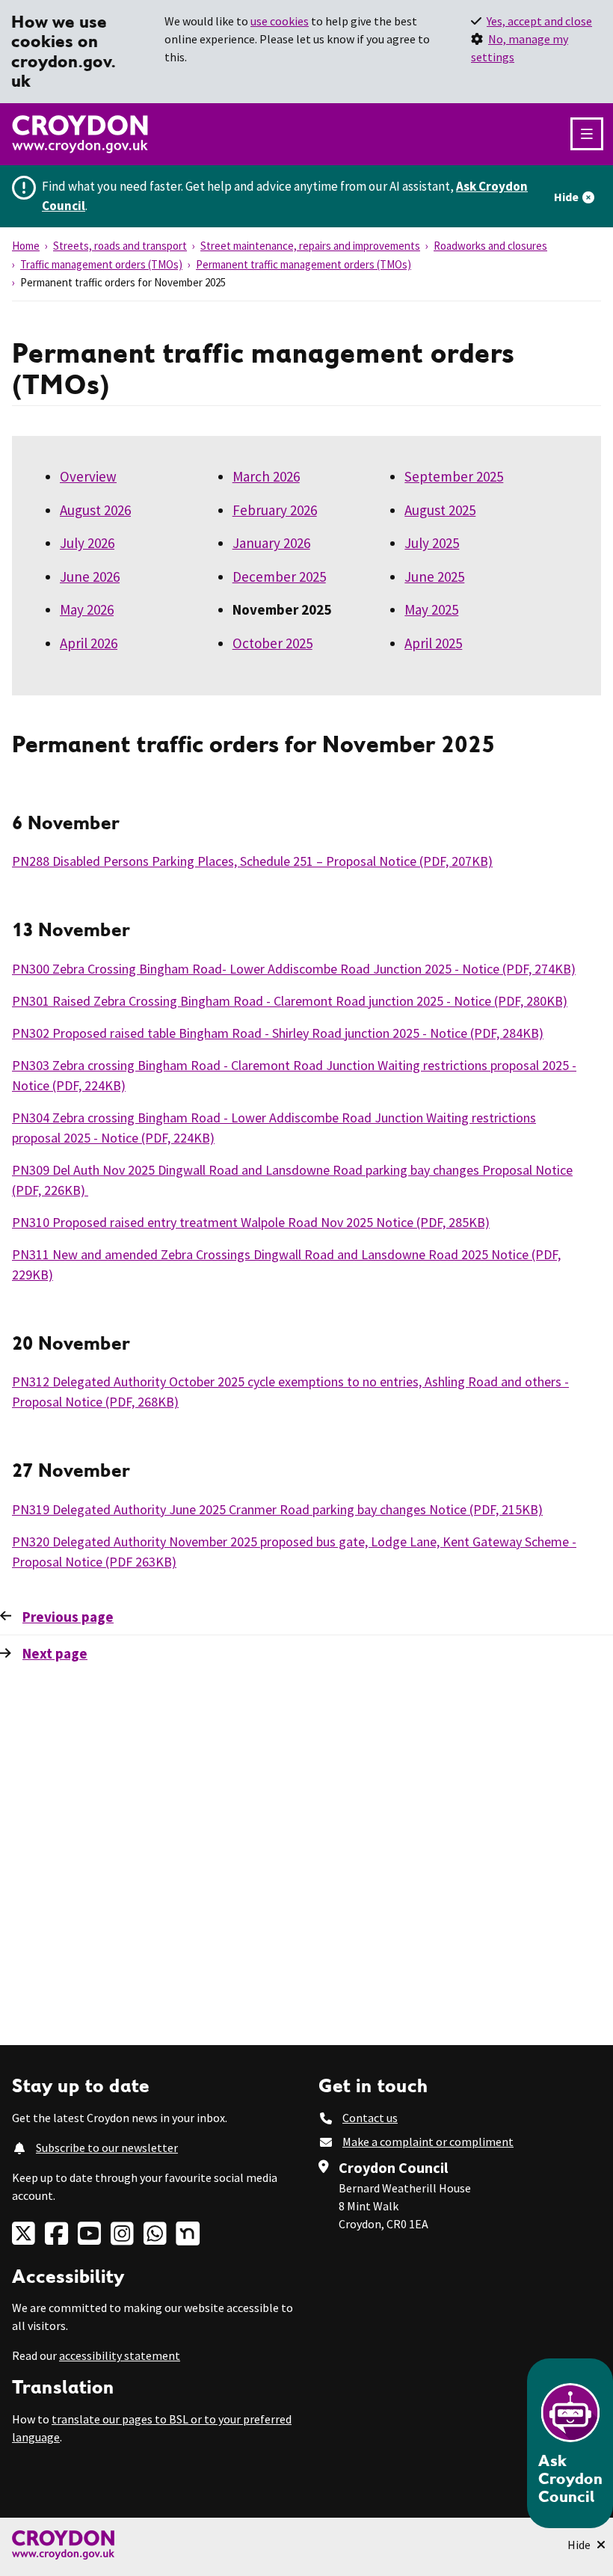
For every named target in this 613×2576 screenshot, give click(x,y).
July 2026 (87, 543)
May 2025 (431, 609)
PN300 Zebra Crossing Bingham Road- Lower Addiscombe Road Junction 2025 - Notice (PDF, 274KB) (294, 969)
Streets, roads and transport (120, 246)
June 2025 (434, 577)
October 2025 (272, 643)
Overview (88, 476)
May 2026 (87, 609)
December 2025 (279, 577)
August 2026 (95, 510)
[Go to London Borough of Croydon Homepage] (306, 2545)
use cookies (280, 21)
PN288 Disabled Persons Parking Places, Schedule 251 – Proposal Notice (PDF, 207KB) (252, 861)
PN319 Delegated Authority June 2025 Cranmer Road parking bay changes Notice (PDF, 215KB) (277, 1509)
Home (26, 246)
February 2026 (275, 510)
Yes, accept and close (539, 21)
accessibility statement (120, 2355)
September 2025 (454, 476)
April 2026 (89, 643)
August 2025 (440, 510)
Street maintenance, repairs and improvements (310, 246)
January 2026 (271, 543)
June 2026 (90, 577)
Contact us (370, 2118)
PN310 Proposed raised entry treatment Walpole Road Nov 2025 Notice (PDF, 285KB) (251, 1222)
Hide (566, 197)
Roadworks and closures (490, 246)
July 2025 (432, 543)
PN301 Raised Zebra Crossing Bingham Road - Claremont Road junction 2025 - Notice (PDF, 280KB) (290, 1001)
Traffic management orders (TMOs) (101, 264)
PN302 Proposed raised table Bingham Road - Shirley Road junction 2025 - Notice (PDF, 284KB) (278, 1033)
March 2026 (266, 476)
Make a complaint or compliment (428, 2142)
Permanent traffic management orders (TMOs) (304, 264)
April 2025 (433, 643)
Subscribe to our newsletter (107, 2148)
